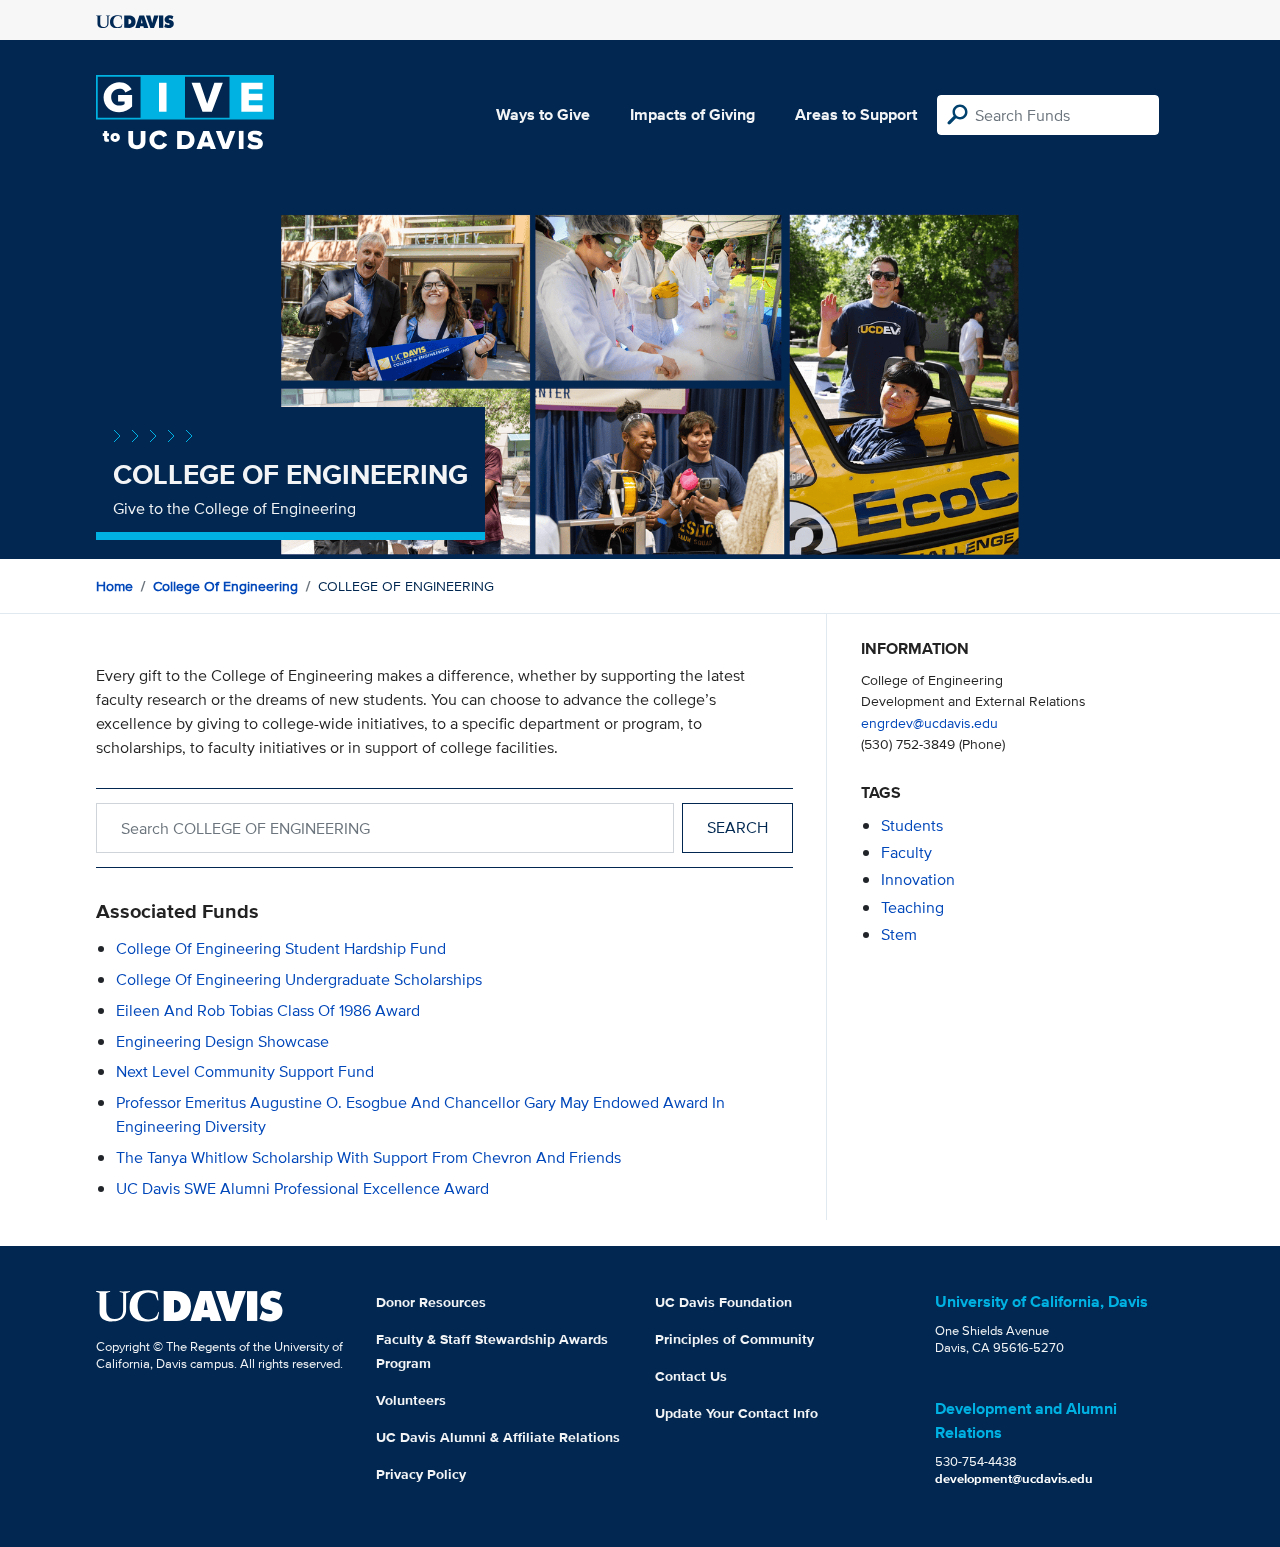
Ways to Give (543, 114)
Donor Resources (431, 1302)
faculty (906, 852)
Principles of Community (734, 1339)
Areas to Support (856, 114)
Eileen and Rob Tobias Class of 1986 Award (268, 1010)
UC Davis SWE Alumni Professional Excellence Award (302, 1188)
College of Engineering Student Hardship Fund (281, 948)
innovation (918, 879)
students (912, 825)
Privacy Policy (421, 1474)
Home (114, 586)
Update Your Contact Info (736, 1413)
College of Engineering (225, 586)
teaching (912, 907)
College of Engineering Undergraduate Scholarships (299, 979)
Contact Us (691, 1376)
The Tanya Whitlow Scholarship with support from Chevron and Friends (368, 1157)
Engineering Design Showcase (222, 1041)
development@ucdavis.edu (1014, 1478)
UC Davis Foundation (723, 1302)
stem (899, 934)
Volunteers (411, 1400)
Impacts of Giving (692, 114)
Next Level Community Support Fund (245, 1071)
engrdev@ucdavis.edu (929, 722)
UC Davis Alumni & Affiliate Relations (498, 1437)
